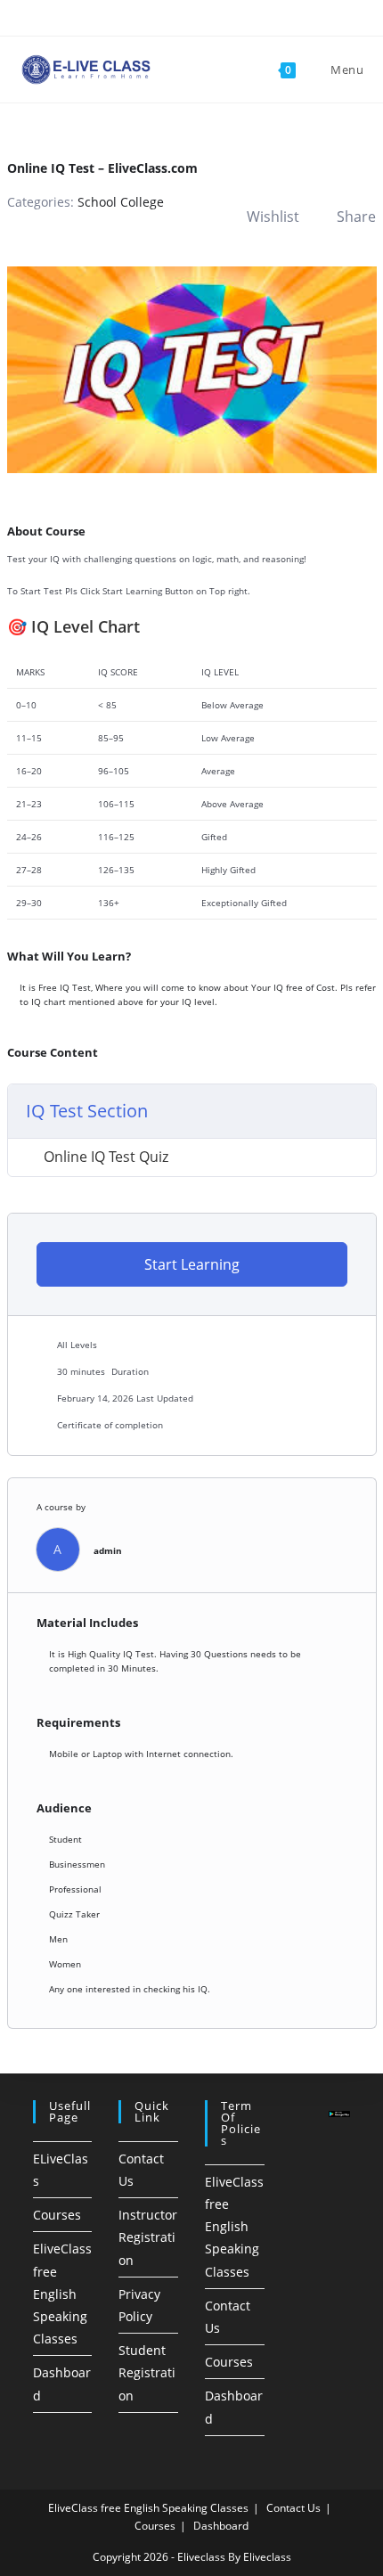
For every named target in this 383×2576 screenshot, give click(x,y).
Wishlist (273, 217)
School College (121, 202)
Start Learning (192, 1264)
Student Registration (147, 2372)
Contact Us (293, 2508)
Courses (57, 2215)
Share (356, 217)
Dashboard (221, 2526)
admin (108, 1550)
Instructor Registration (148, 2237)
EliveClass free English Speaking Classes (62, 2294)
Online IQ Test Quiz (106, 1157)
